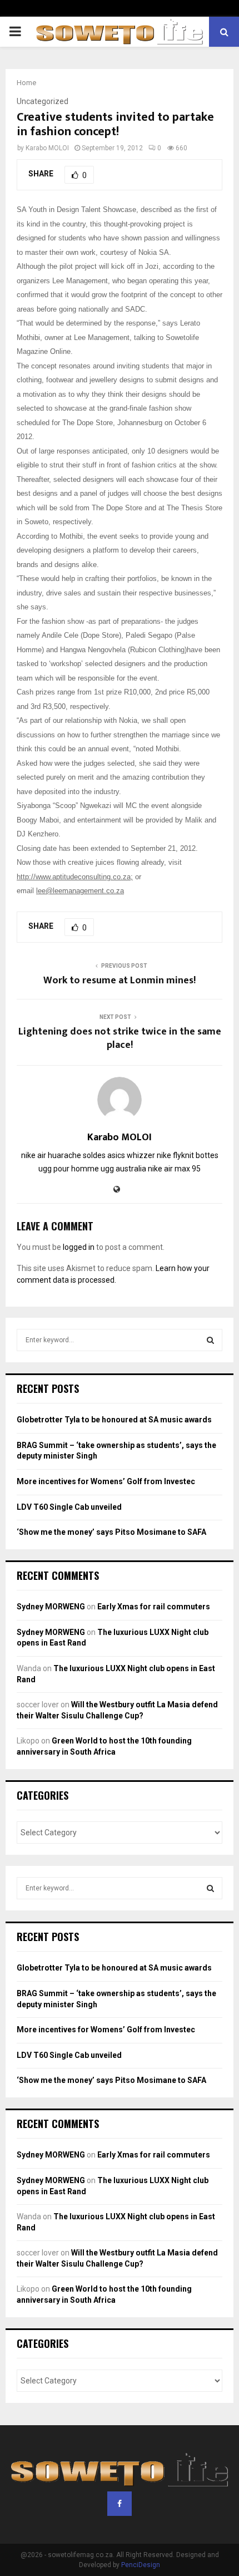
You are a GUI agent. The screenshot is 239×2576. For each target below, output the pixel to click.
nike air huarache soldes (63, 1155)
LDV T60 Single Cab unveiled (69, 1507)
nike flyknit (175, 1155)
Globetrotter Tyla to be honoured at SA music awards (114, 1420)
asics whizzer (131, 1155)
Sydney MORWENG (51, 1607)
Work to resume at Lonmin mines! (120, 981)
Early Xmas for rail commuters (154, 1607)
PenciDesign (141, 2565)
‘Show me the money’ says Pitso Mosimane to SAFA (111, 1532)
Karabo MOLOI (47, 148)
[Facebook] (120, 2504)
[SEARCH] (210, 1340)
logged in (79, 1247)
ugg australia (123, 1169)
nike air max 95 (174, 1169)
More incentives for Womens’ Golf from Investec (106, 1481)
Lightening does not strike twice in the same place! (120, 1038)
